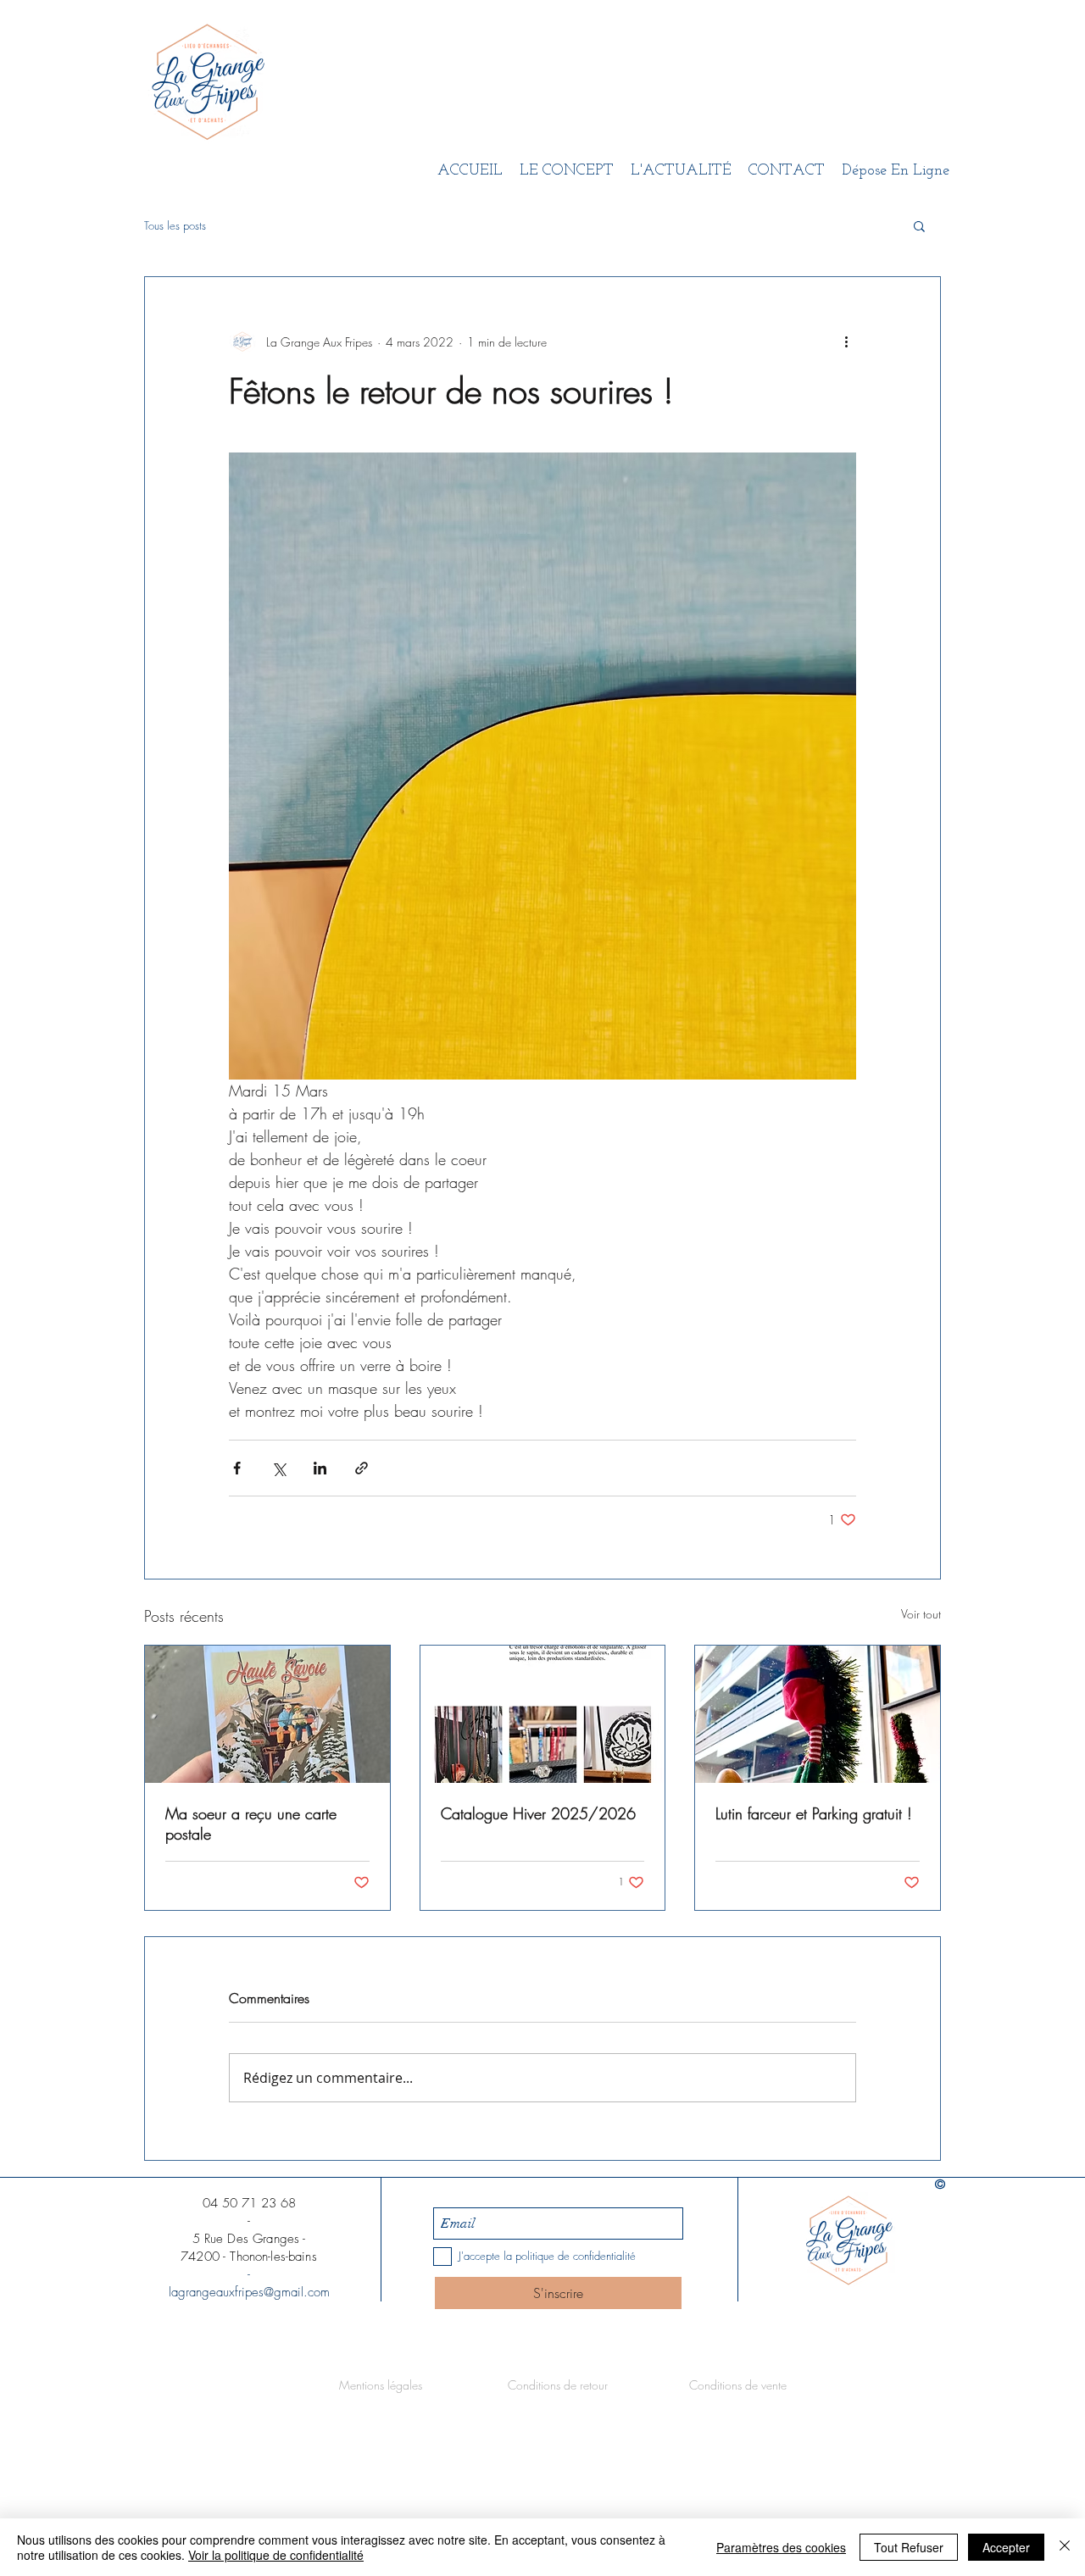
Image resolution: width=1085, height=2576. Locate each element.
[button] (919, 225)
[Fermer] (1065, 2547)
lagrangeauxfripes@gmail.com (249, 2292)
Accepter (1006, 2547)
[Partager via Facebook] (237, 1468)
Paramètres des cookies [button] (781, 2547)
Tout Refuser (909, 2547)
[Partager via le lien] (362, 1468)
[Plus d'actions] (846, 341)
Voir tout (921, 1614)
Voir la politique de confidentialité (276, 2555)
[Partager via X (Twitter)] (278, 1468)
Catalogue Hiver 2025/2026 (538, 1813)
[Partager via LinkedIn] (320, 1468)
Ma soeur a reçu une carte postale (251, 1824)
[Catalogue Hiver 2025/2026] (543, 1714)
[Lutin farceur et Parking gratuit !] (818, 1714)
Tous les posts (175, 225)
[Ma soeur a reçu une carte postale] (267, 1714)
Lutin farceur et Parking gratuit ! (814, 1813)
